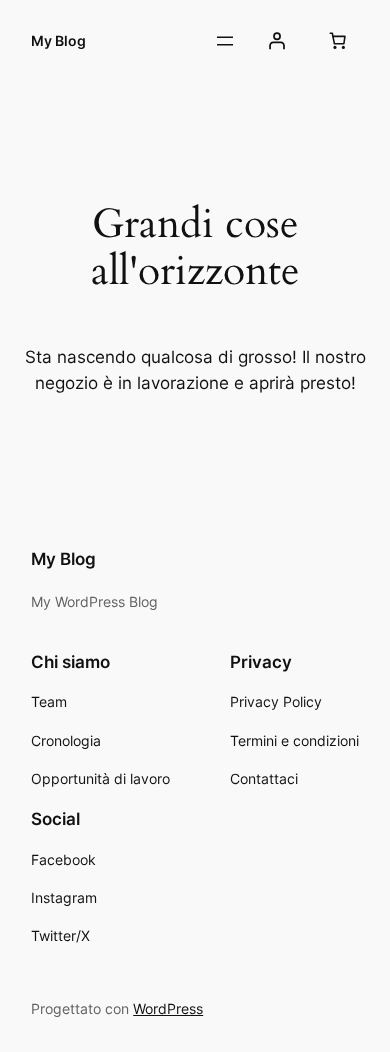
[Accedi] (277, 41)
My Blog (58, 40)
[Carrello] (338, 41)
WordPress (168, 1008)
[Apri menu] (225, 41)
